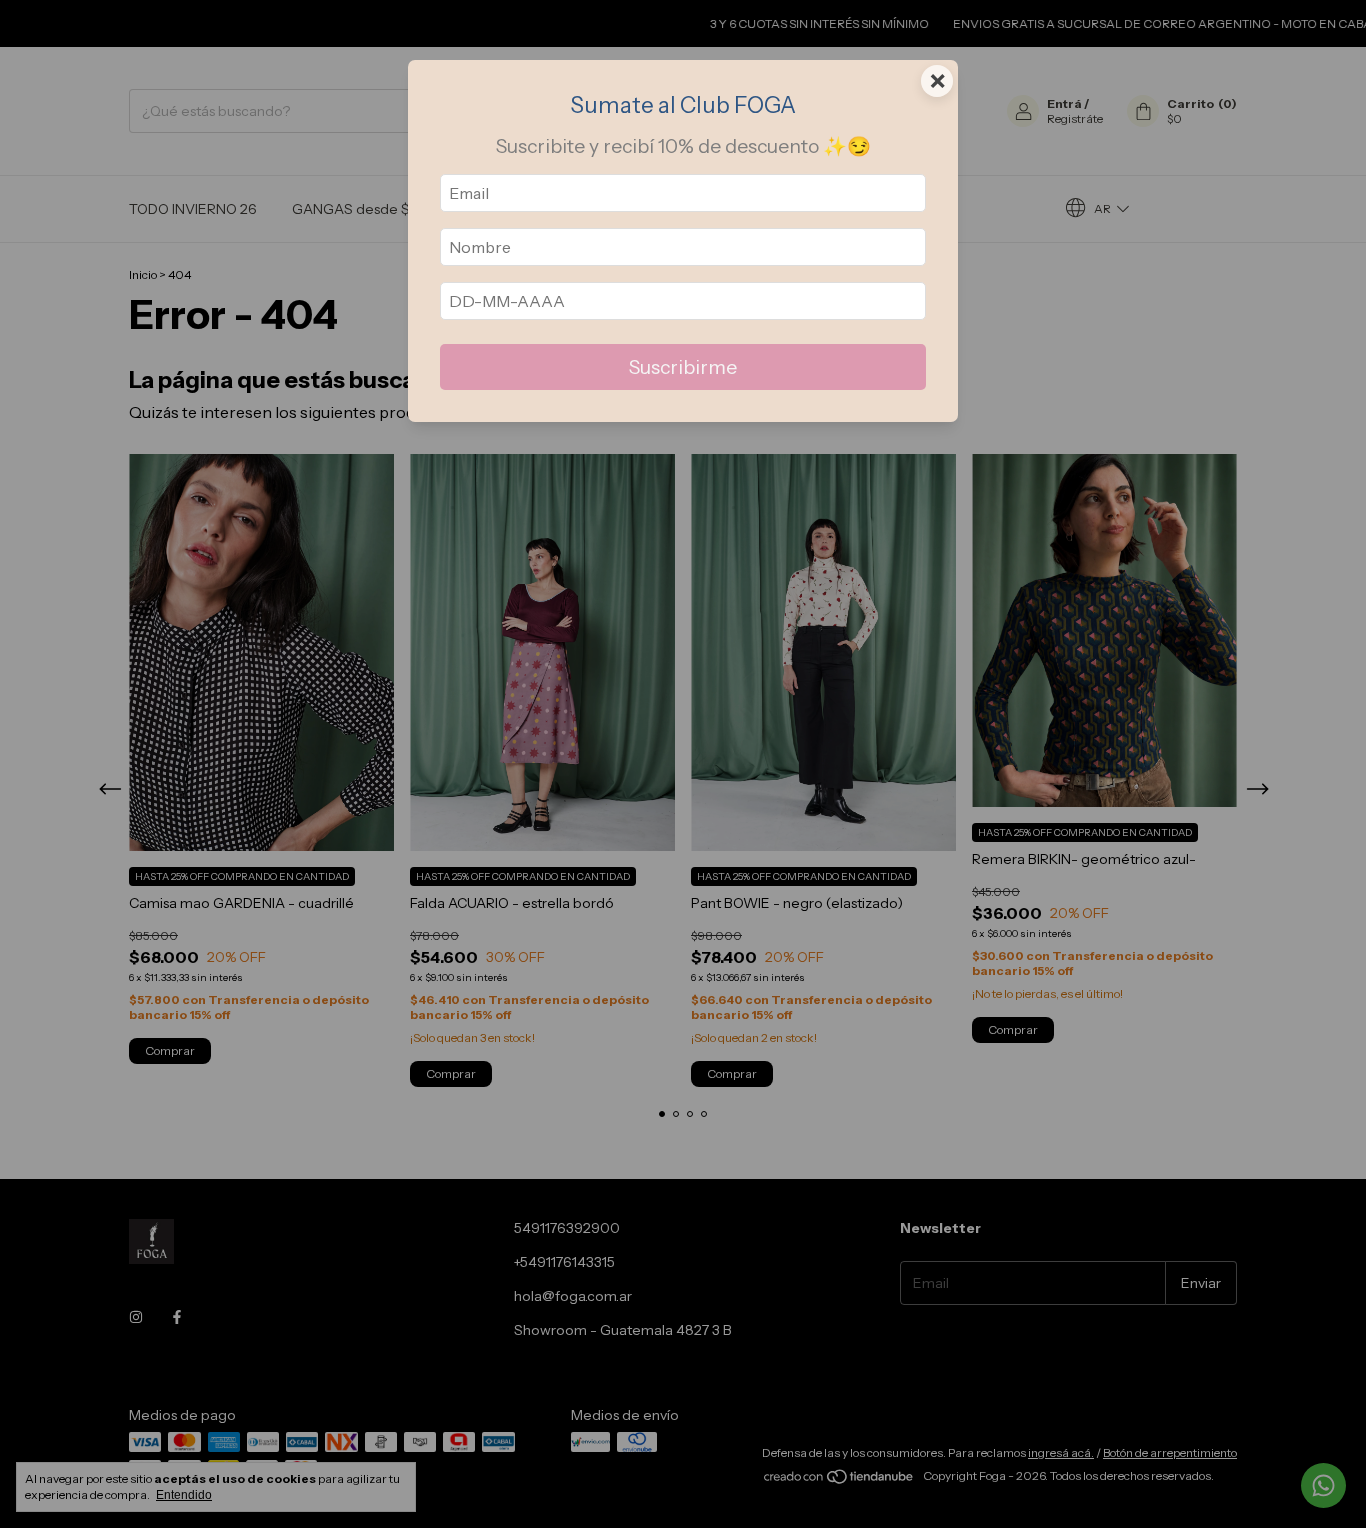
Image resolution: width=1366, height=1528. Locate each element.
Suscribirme (683, 367)
